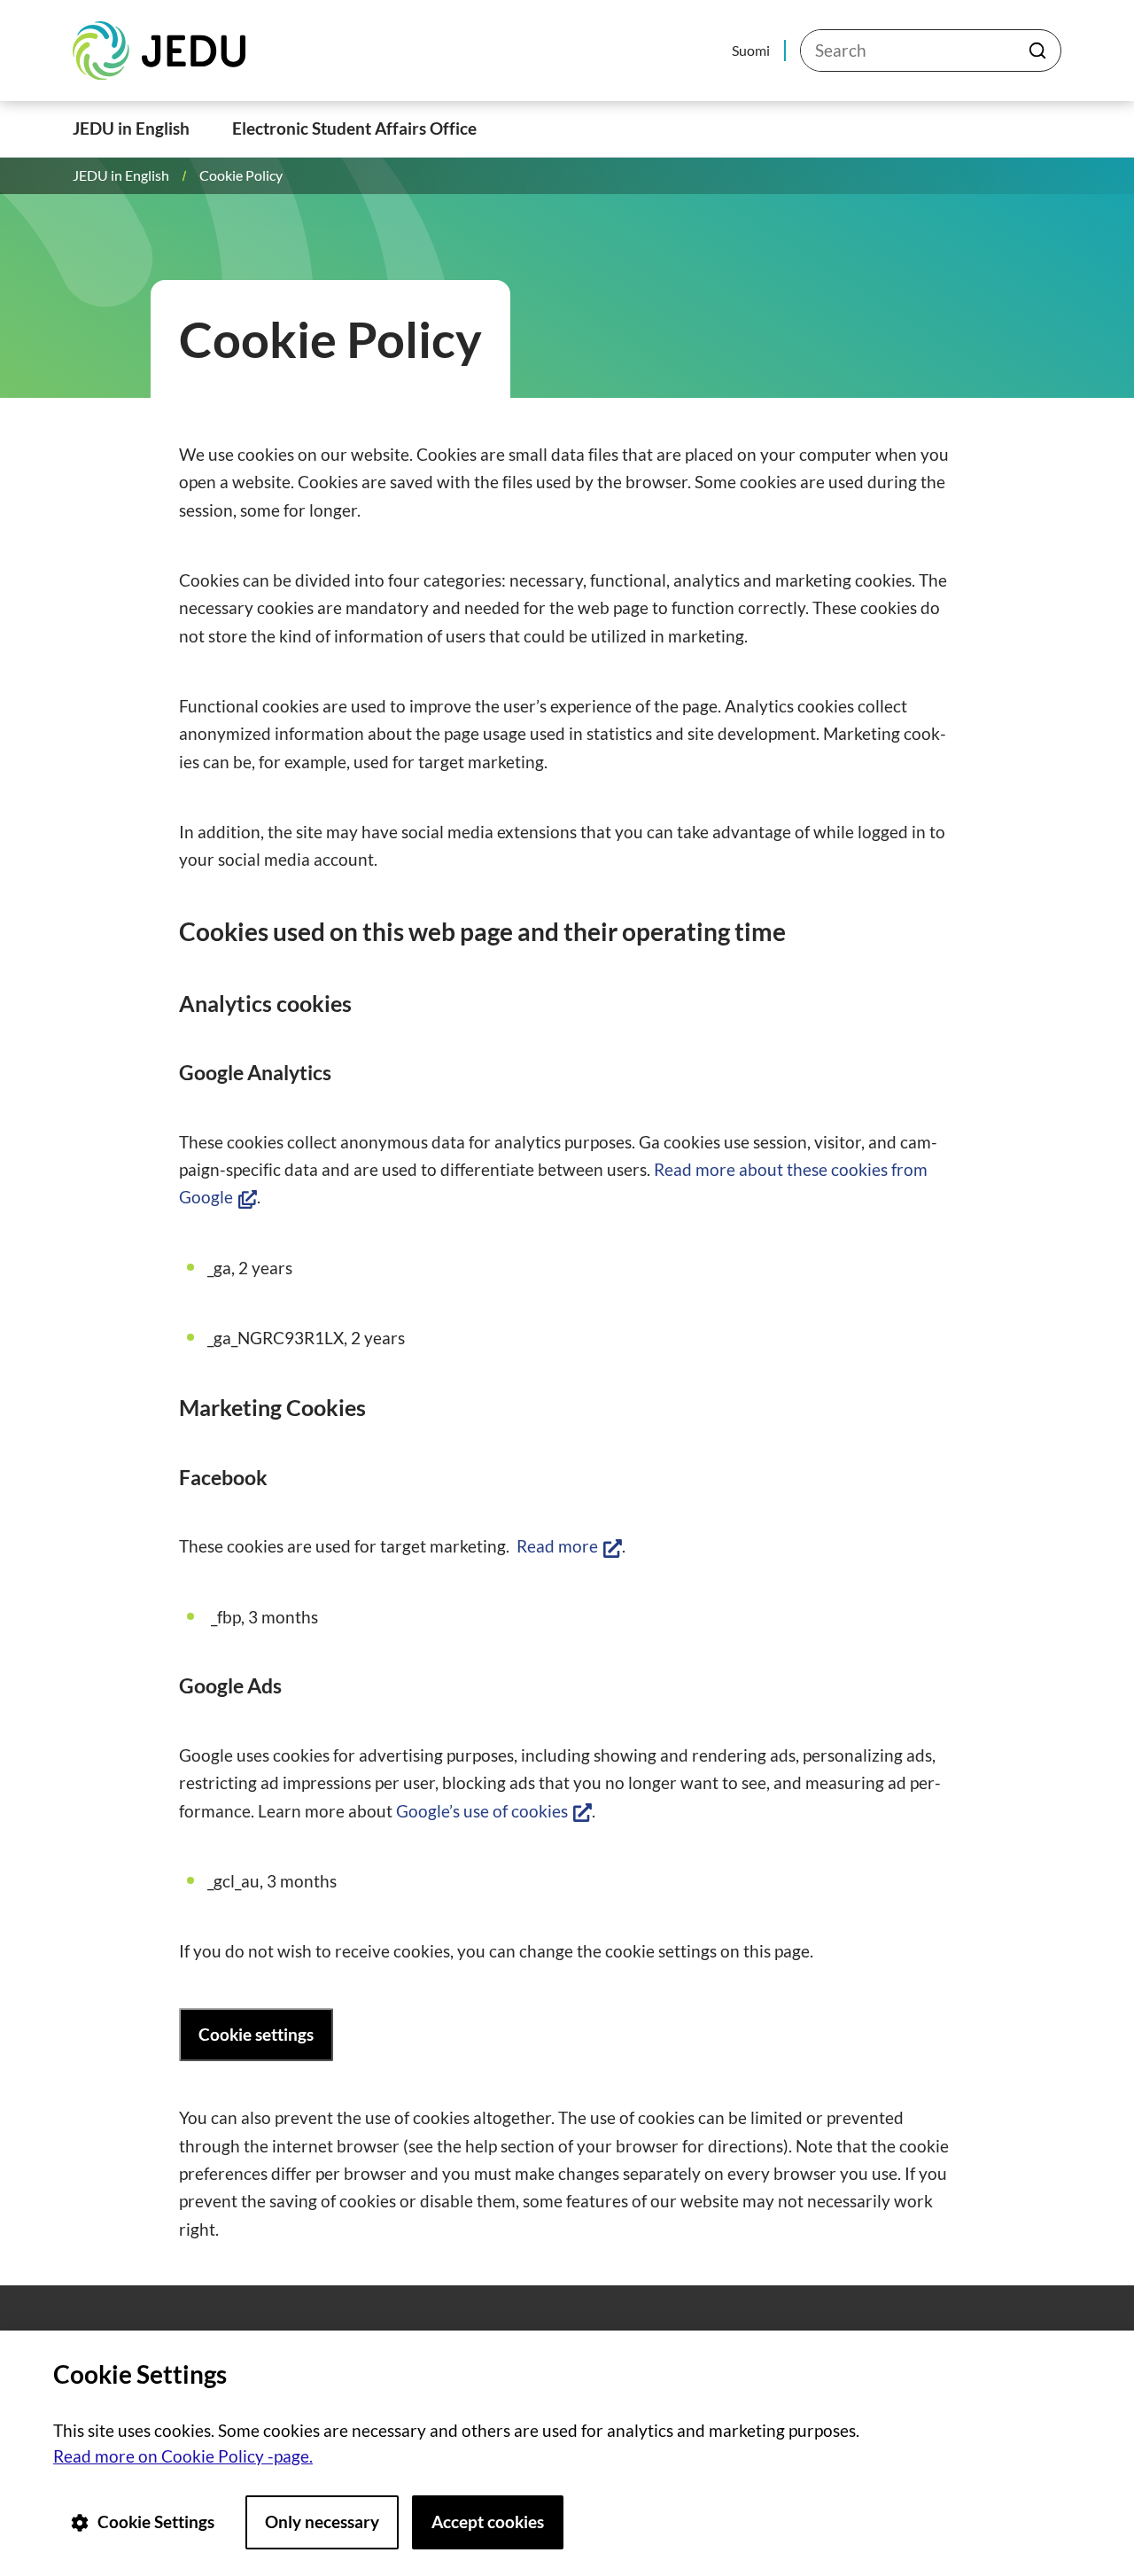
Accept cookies (488, 2522)
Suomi (751, 50)
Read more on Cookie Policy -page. (183, 2456)
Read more (569, 1546)
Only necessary (322, 2522)
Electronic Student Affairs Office (354, 128)
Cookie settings (256, 2034)
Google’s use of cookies (494, 1811)
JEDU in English (131, 128)
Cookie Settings (156, 2522)
